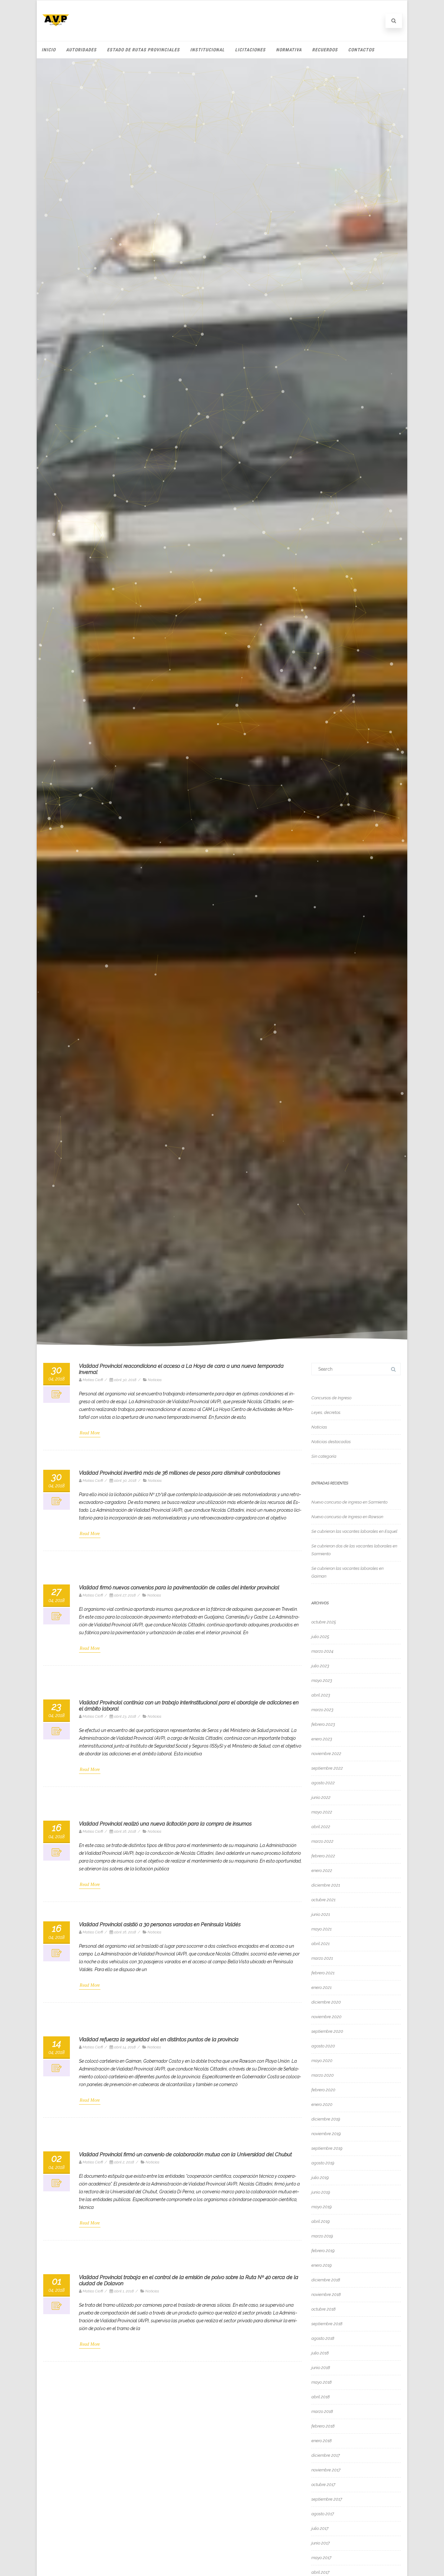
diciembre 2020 (326, 2002)
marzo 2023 (322, 1710)
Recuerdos (325, 50)
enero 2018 (321, 2441)
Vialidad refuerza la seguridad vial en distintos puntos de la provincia (159, 2039)
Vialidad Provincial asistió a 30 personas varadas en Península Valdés (160, 1924)
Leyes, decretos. (326, 1412)
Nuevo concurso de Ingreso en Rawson (347, 1517)
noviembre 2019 (326, 2134)
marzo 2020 (323, 2075)
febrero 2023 (323, 1724)
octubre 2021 (323, 1900)
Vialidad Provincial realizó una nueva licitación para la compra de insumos (165, 1824)
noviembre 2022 (326, 1754)
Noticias (155, 1380)
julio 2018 (320, 2353)
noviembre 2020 (326, 2017)
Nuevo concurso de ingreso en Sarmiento (349, 1502)
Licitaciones (250, 50)
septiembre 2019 (327, 2148)
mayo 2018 (321, 2382)
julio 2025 (320, 1637)
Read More (90, 1433)
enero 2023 (322, 1739)
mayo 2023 (322, 1680)
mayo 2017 (321, 2558)
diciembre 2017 (326, 2455)
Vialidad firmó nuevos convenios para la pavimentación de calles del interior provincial (179, 1588)
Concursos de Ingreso (331, 1398)
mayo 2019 (321, 2207)
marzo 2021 (322, 1958)
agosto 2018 (323, 2338)
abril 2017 (320, 2572)
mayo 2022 (322, 1812)
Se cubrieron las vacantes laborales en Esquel (354, 1531)
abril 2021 (320, 1944)
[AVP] (56, 31)
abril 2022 (321, 1827)
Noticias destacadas (331, 1442)
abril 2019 (320, 2221)
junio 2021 (321, 1914)
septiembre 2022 (327, 1768)
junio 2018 (321, 2368)
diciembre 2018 (326, 2280)
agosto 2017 (323, 2514)
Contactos (361, 50)
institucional (207, 50)
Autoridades (81, 50)
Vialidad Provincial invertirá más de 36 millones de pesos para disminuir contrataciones (180, 1473)
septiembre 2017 (327, 2499)
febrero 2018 (323, 2426)
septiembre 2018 (327, 2324)
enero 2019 (321, 2265)
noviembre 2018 (326, 2294)
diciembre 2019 (326, 2119)
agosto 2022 (323, 1783)
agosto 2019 (323, 2163)
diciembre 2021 (326, 1885)
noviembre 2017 (326, 2470)
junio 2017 (321, 2543)
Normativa (289, 50)
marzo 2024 (322, 1651)
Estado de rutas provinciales (143, 50)
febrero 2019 (323, 2251)
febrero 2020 (323, 2090)
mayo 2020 (322, 2061)
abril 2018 (320, 2397)
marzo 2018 (322, 2411)
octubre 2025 (324, 1622)
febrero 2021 (323, 1973)
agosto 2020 (323, 2046)
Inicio (49, 50)
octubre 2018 (323, 2309)
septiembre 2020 (327, 2031)
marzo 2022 (322, 1841)
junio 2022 (321, 1797)
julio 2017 (320, 2528)
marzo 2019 (322, 2236)
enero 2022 (322, 1871)
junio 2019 (321, 2192)
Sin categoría (324, 1456)
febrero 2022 (323, 1856)
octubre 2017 (323, 2485)
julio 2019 (320, 2178)
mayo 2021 (321, 1929)
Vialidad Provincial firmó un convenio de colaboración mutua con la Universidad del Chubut (185, 2154)
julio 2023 (320, 1666)
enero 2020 (322, 2104)
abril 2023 (321, 1695)
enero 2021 (321, 1987)
